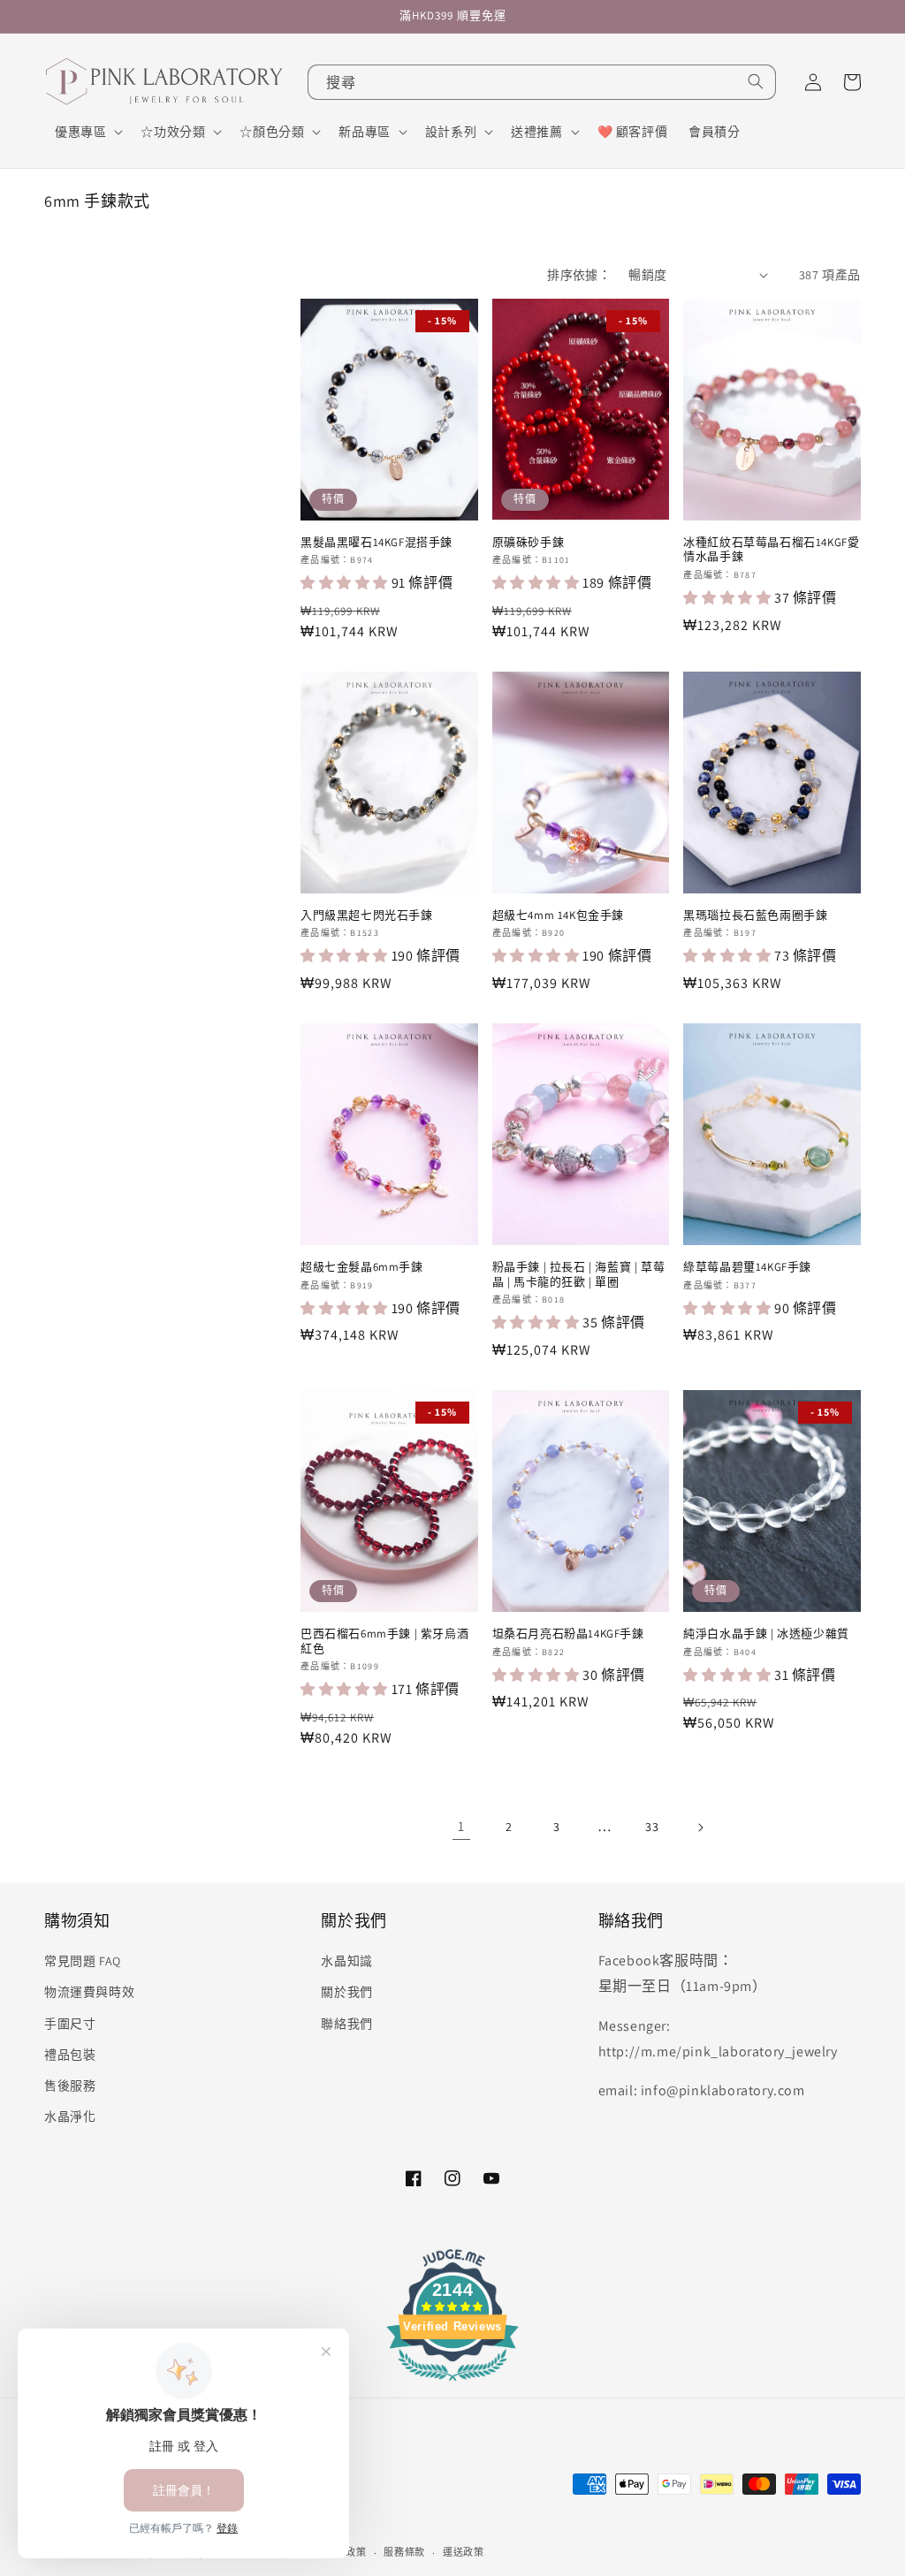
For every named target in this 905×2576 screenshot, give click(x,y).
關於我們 (346, 1992)
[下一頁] (700, 1828)
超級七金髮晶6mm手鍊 (362, 1267)
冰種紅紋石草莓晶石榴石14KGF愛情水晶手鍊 (771, 550)
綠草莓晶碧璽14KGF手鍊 (747, 1267)
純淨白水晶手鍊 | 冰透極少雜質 (766, 1634)
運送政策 (464, 2552)
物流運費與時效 (89, 1992)
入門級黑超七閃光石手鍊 (367, 916)
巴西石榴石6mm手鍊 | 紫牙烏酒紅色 (384, 1641)
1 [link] (461, 1826)
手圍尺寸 (70, 2024)
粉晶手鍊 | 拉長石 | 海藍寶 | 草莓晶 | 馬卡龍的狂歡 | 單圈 (579, 1275)
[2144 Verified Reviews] (452, 2384)
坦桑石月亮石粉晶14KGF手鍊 (568, 1634)
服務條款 (404, 2552)
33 (652, 1827)
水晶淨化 (70, 2116)
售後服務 (70, 2086)
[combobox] (542, 82)
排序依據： (579, 275)
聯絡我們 (346, 2024)
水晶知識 (346, 1961)
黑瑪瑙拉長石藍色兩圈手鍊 (755, 916)
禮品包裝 (70, 2055)
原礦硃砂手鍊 (529, 543)
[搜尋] (756, 81)
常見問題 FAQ (83, 1961)
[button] (87, 132)
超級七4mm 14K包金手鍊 (558, 916)
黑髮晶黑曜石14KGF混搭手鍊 (376, 543)
